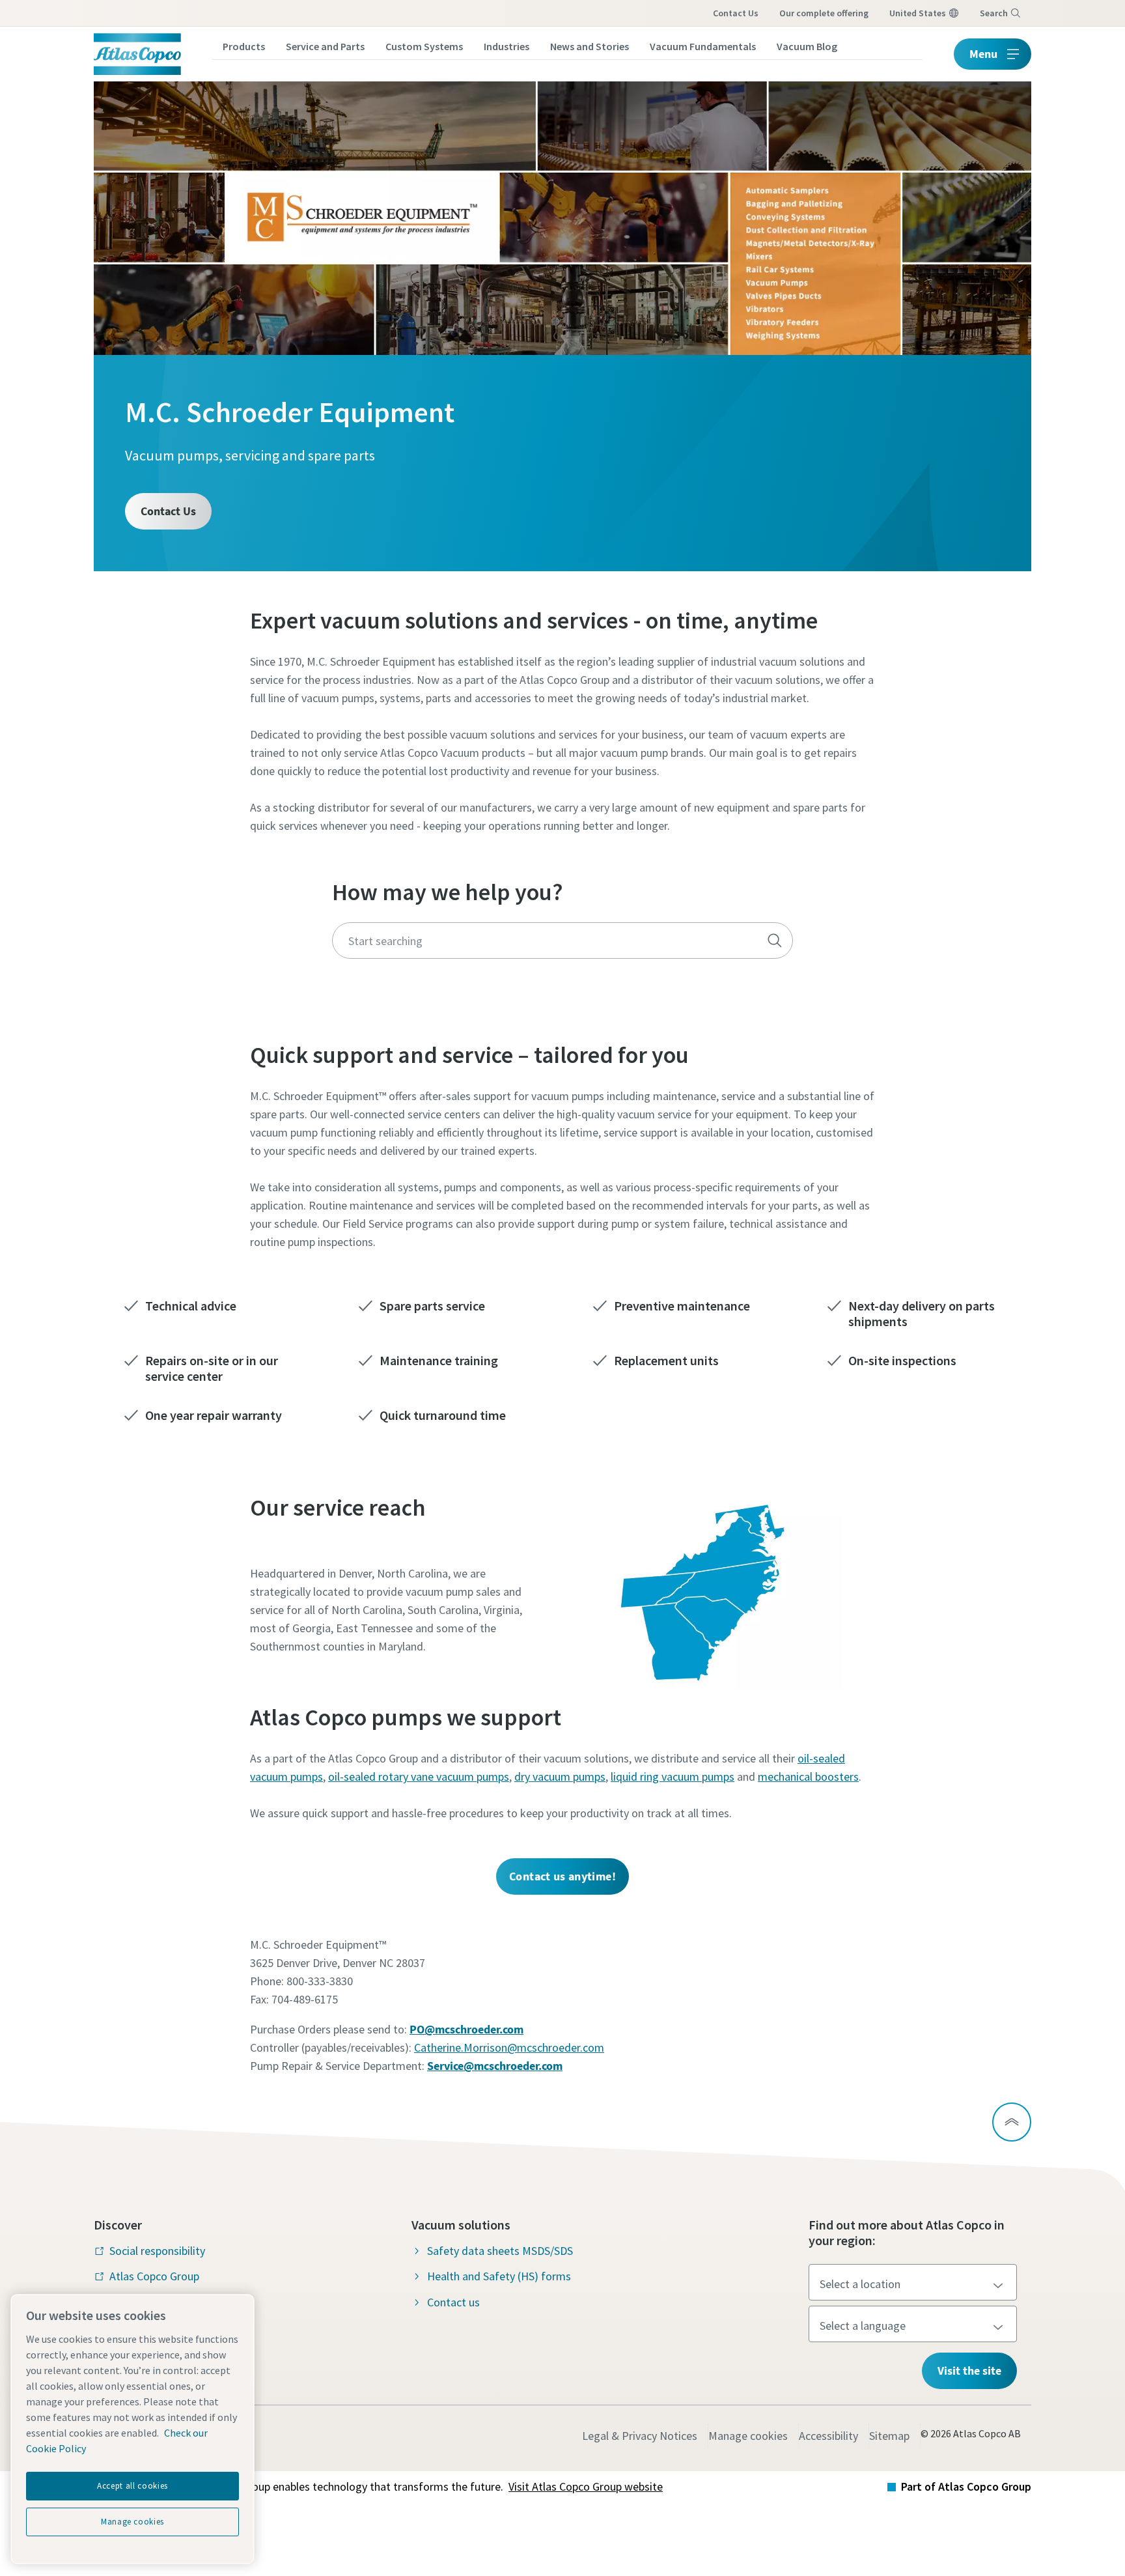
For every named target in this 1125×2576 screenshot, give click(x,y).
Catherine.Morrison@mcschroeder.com (509, 2047)
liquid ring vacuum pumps (673, 1776)
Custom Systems (424, 46)
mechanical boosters (808, 1776)
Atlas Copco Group (154, 2276)
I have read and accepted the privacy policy (533, 1076)
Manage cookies (748, 2436)
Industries (507, 46)
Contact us (736, 13)
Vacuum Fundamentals (703, 46)
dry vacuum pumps (560, 1776)
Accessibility (828, 2436)
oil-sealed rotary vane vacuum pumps (419, 1776)
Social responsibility (157, 2251)
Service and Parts (325, 46)
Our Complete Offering (824, 13)
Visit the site (969, 2371)
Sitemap (889, 2436)
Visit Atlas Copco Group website (586, 2486)
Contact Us (168, 511)
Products (244, 46)
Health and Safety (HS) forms (499, 2276)
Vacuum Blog (807, 46)
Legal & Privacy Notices (640, 2436)
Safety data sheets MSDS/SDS (500, 2251)
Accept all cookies (132, 2486)
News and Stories (590, 46)
